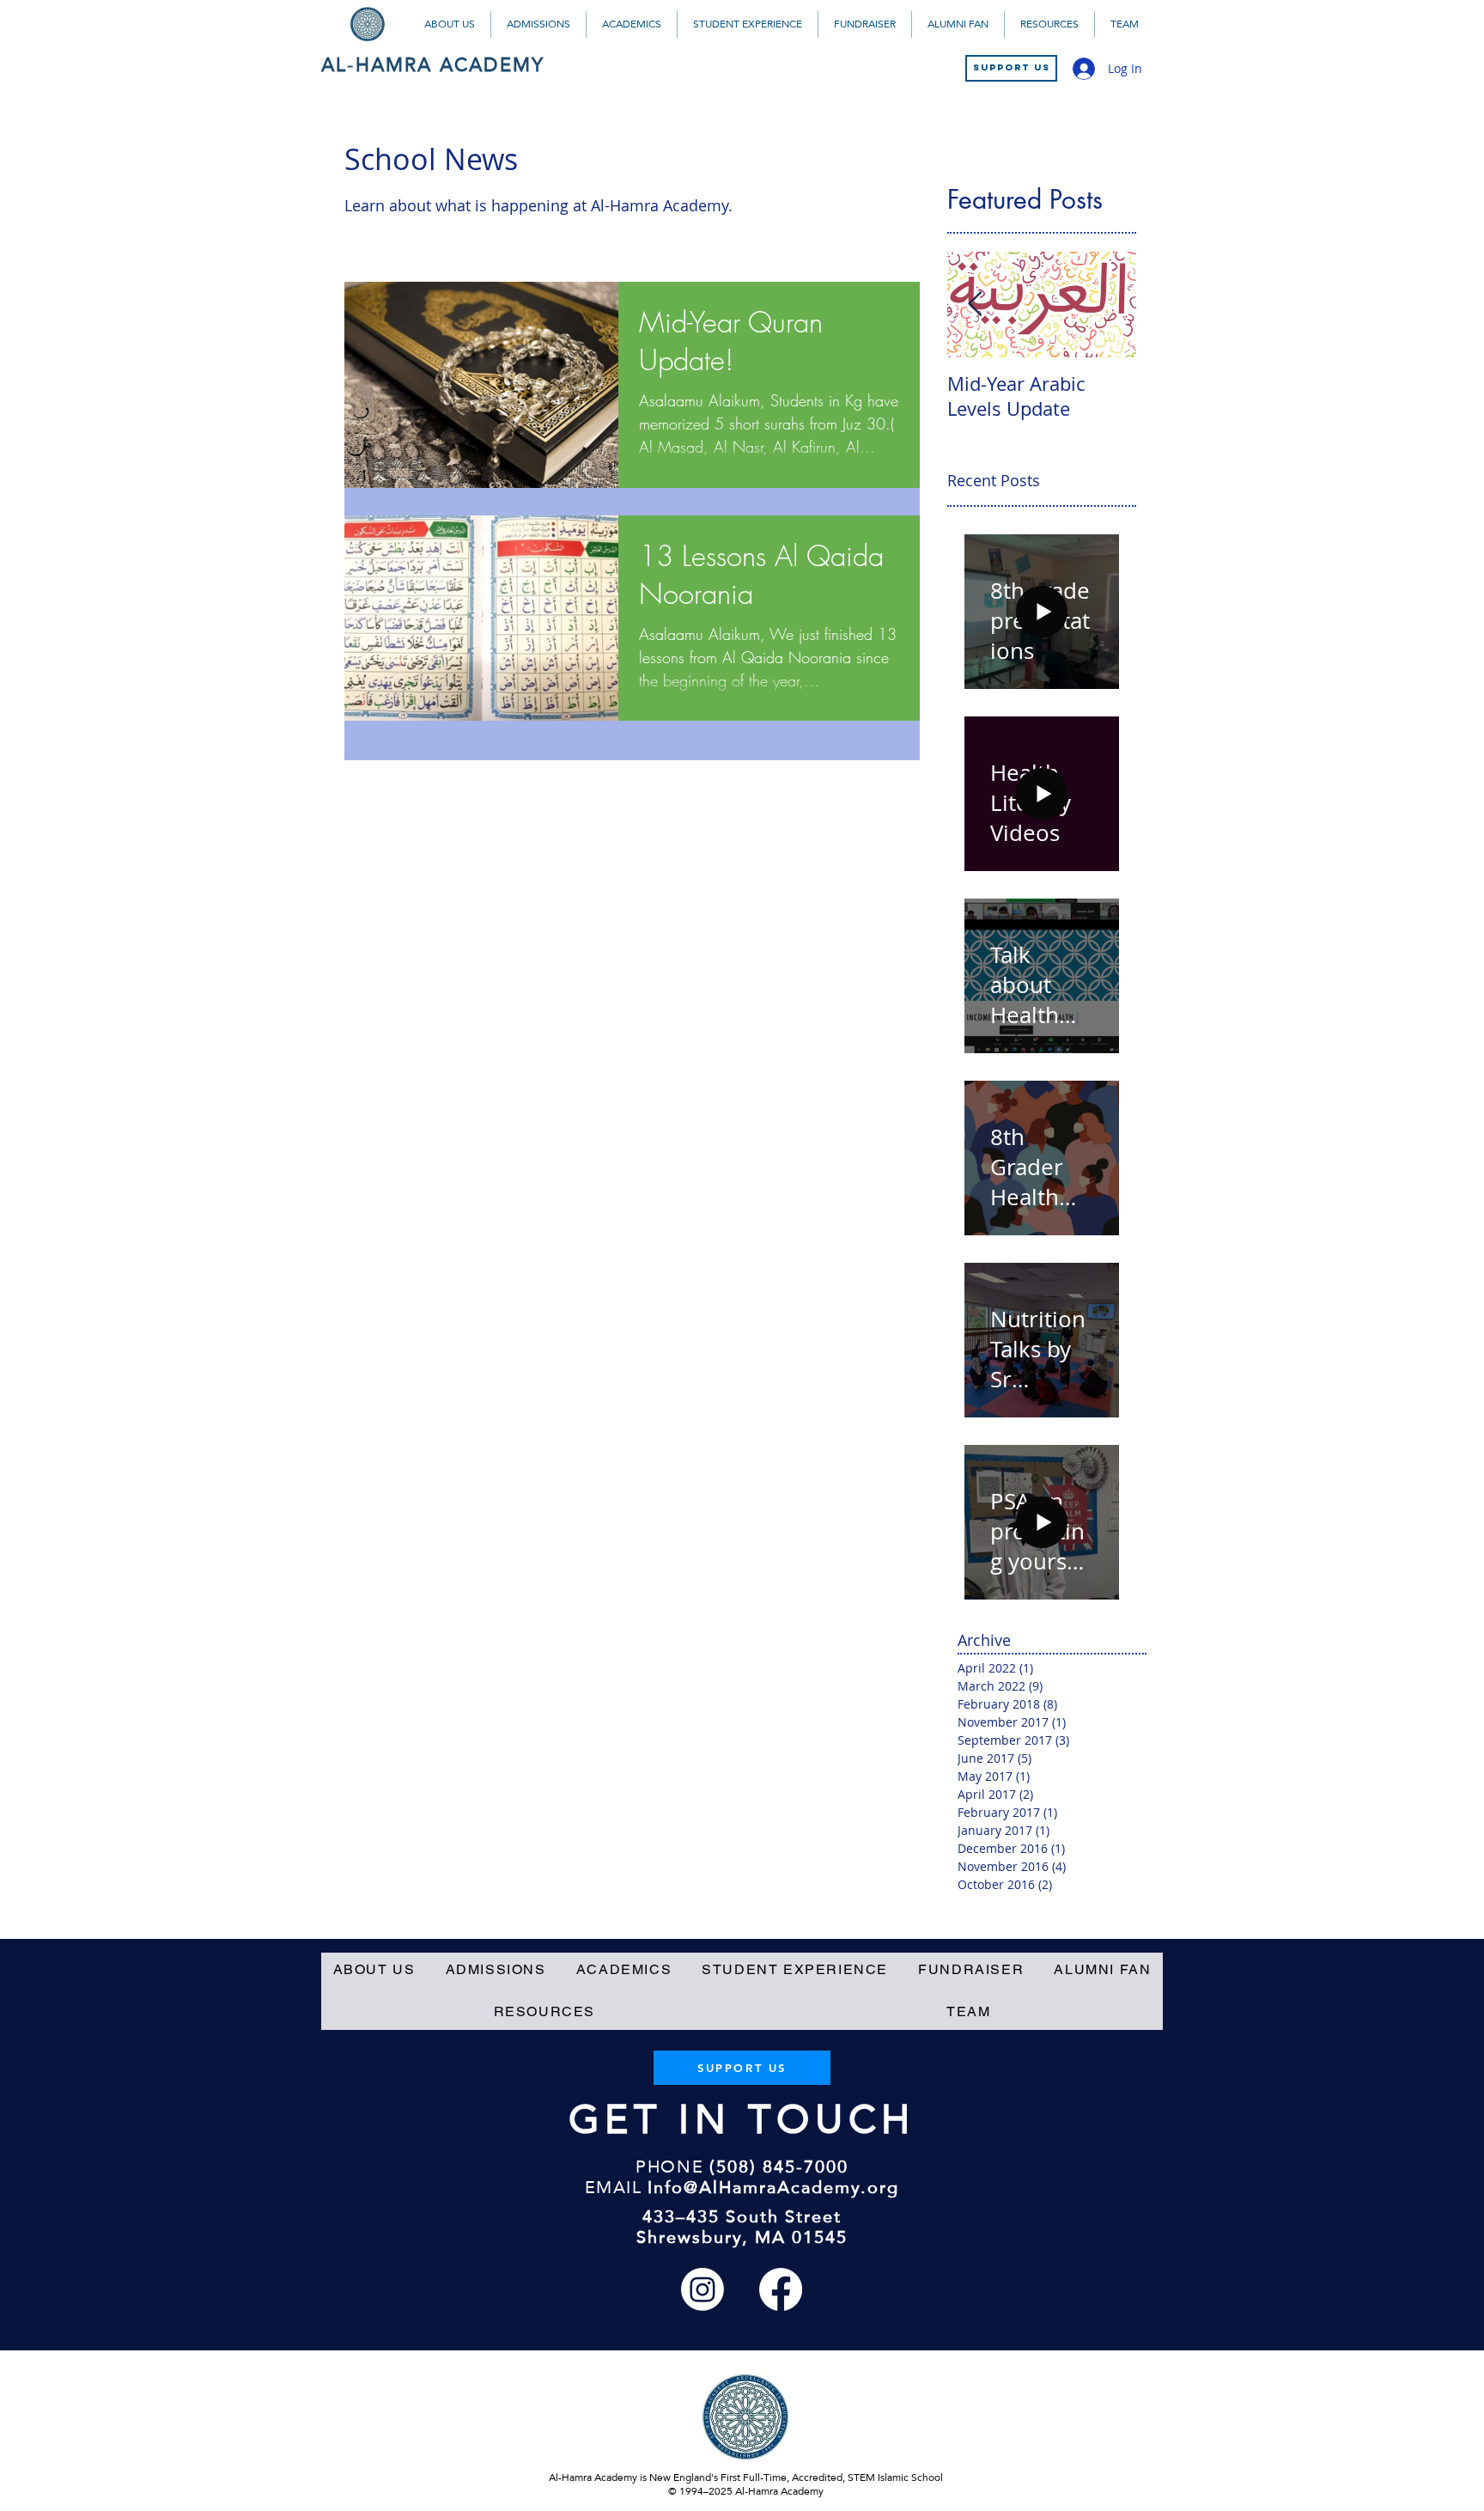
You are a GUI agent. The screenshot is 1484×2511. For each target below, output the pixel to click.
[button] (449, 24)
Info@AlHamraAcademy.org (773, 2187)
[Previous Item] (975, 305)
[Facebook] (781, 2289)
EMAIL (614, 2187)
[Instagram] (702, 2289)
